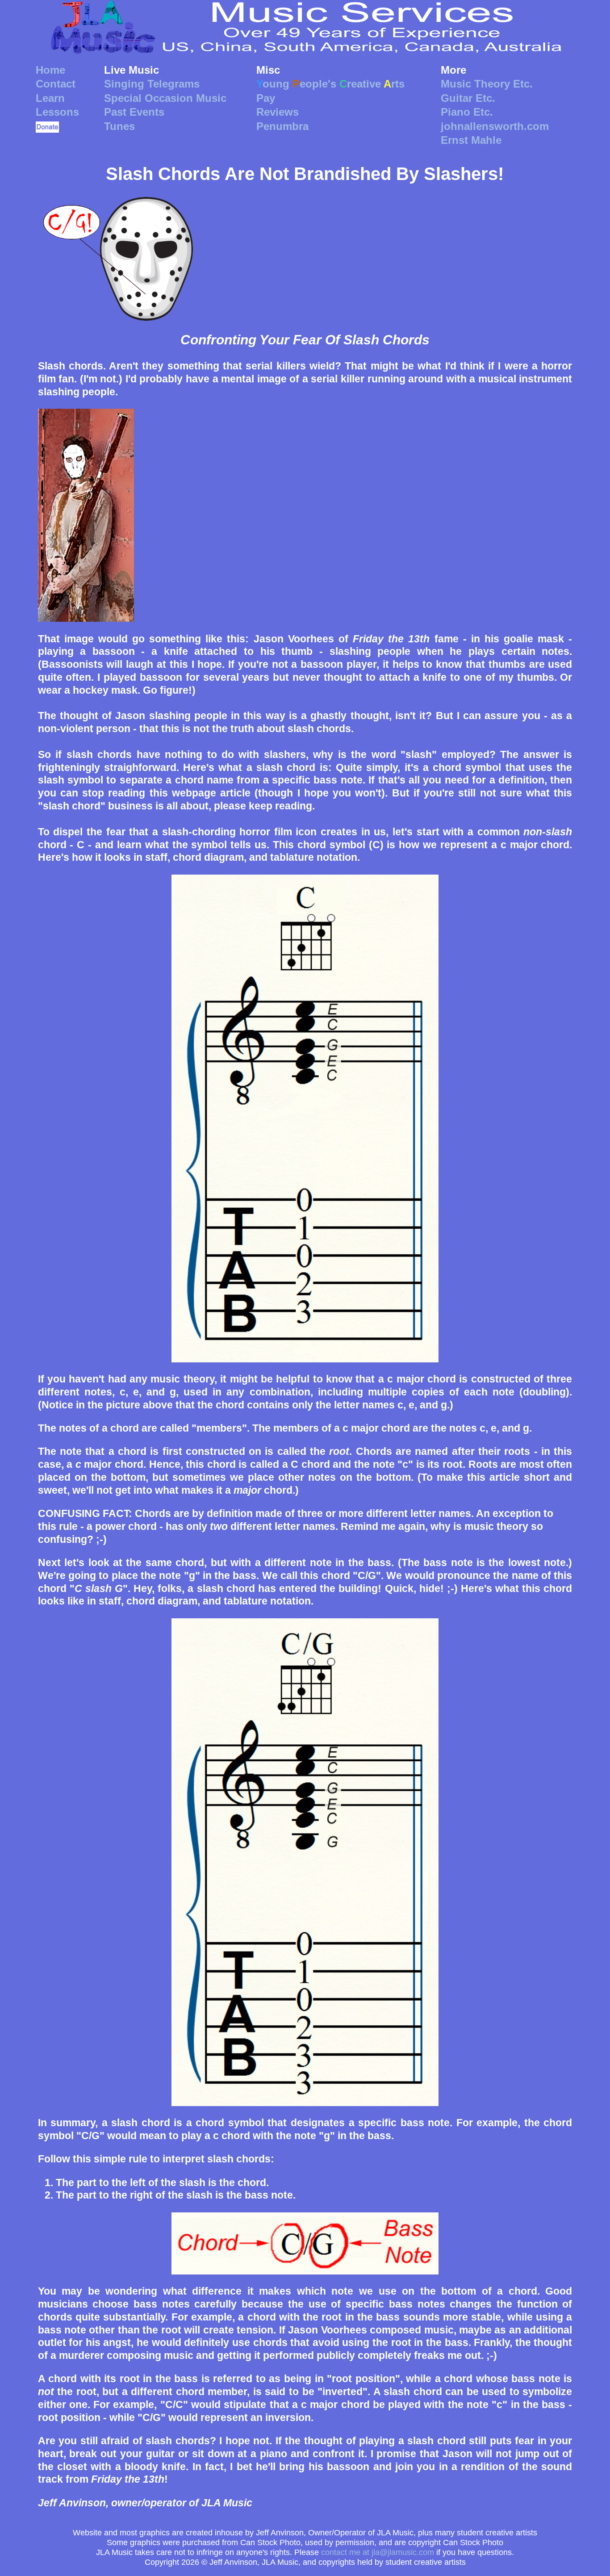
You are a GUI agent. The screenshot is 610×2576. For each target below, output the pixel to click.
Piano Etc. (467, 112)
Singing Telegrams (152, 84)
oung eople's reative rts (330, 84)
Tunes (119, 126)
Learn (50, 98)
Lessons (57, 112)
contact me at (378, 2552)
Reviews (278, 112)
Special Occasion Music (165, 98)
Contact (56, 84)
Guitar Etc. (468, 98)
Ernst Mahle (471, 140)
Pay (266, 98)
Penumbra (282, 126)
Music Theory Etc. (487, 84)
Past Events (134, 112)
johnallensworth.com (495, 126)
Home (50, 70)
